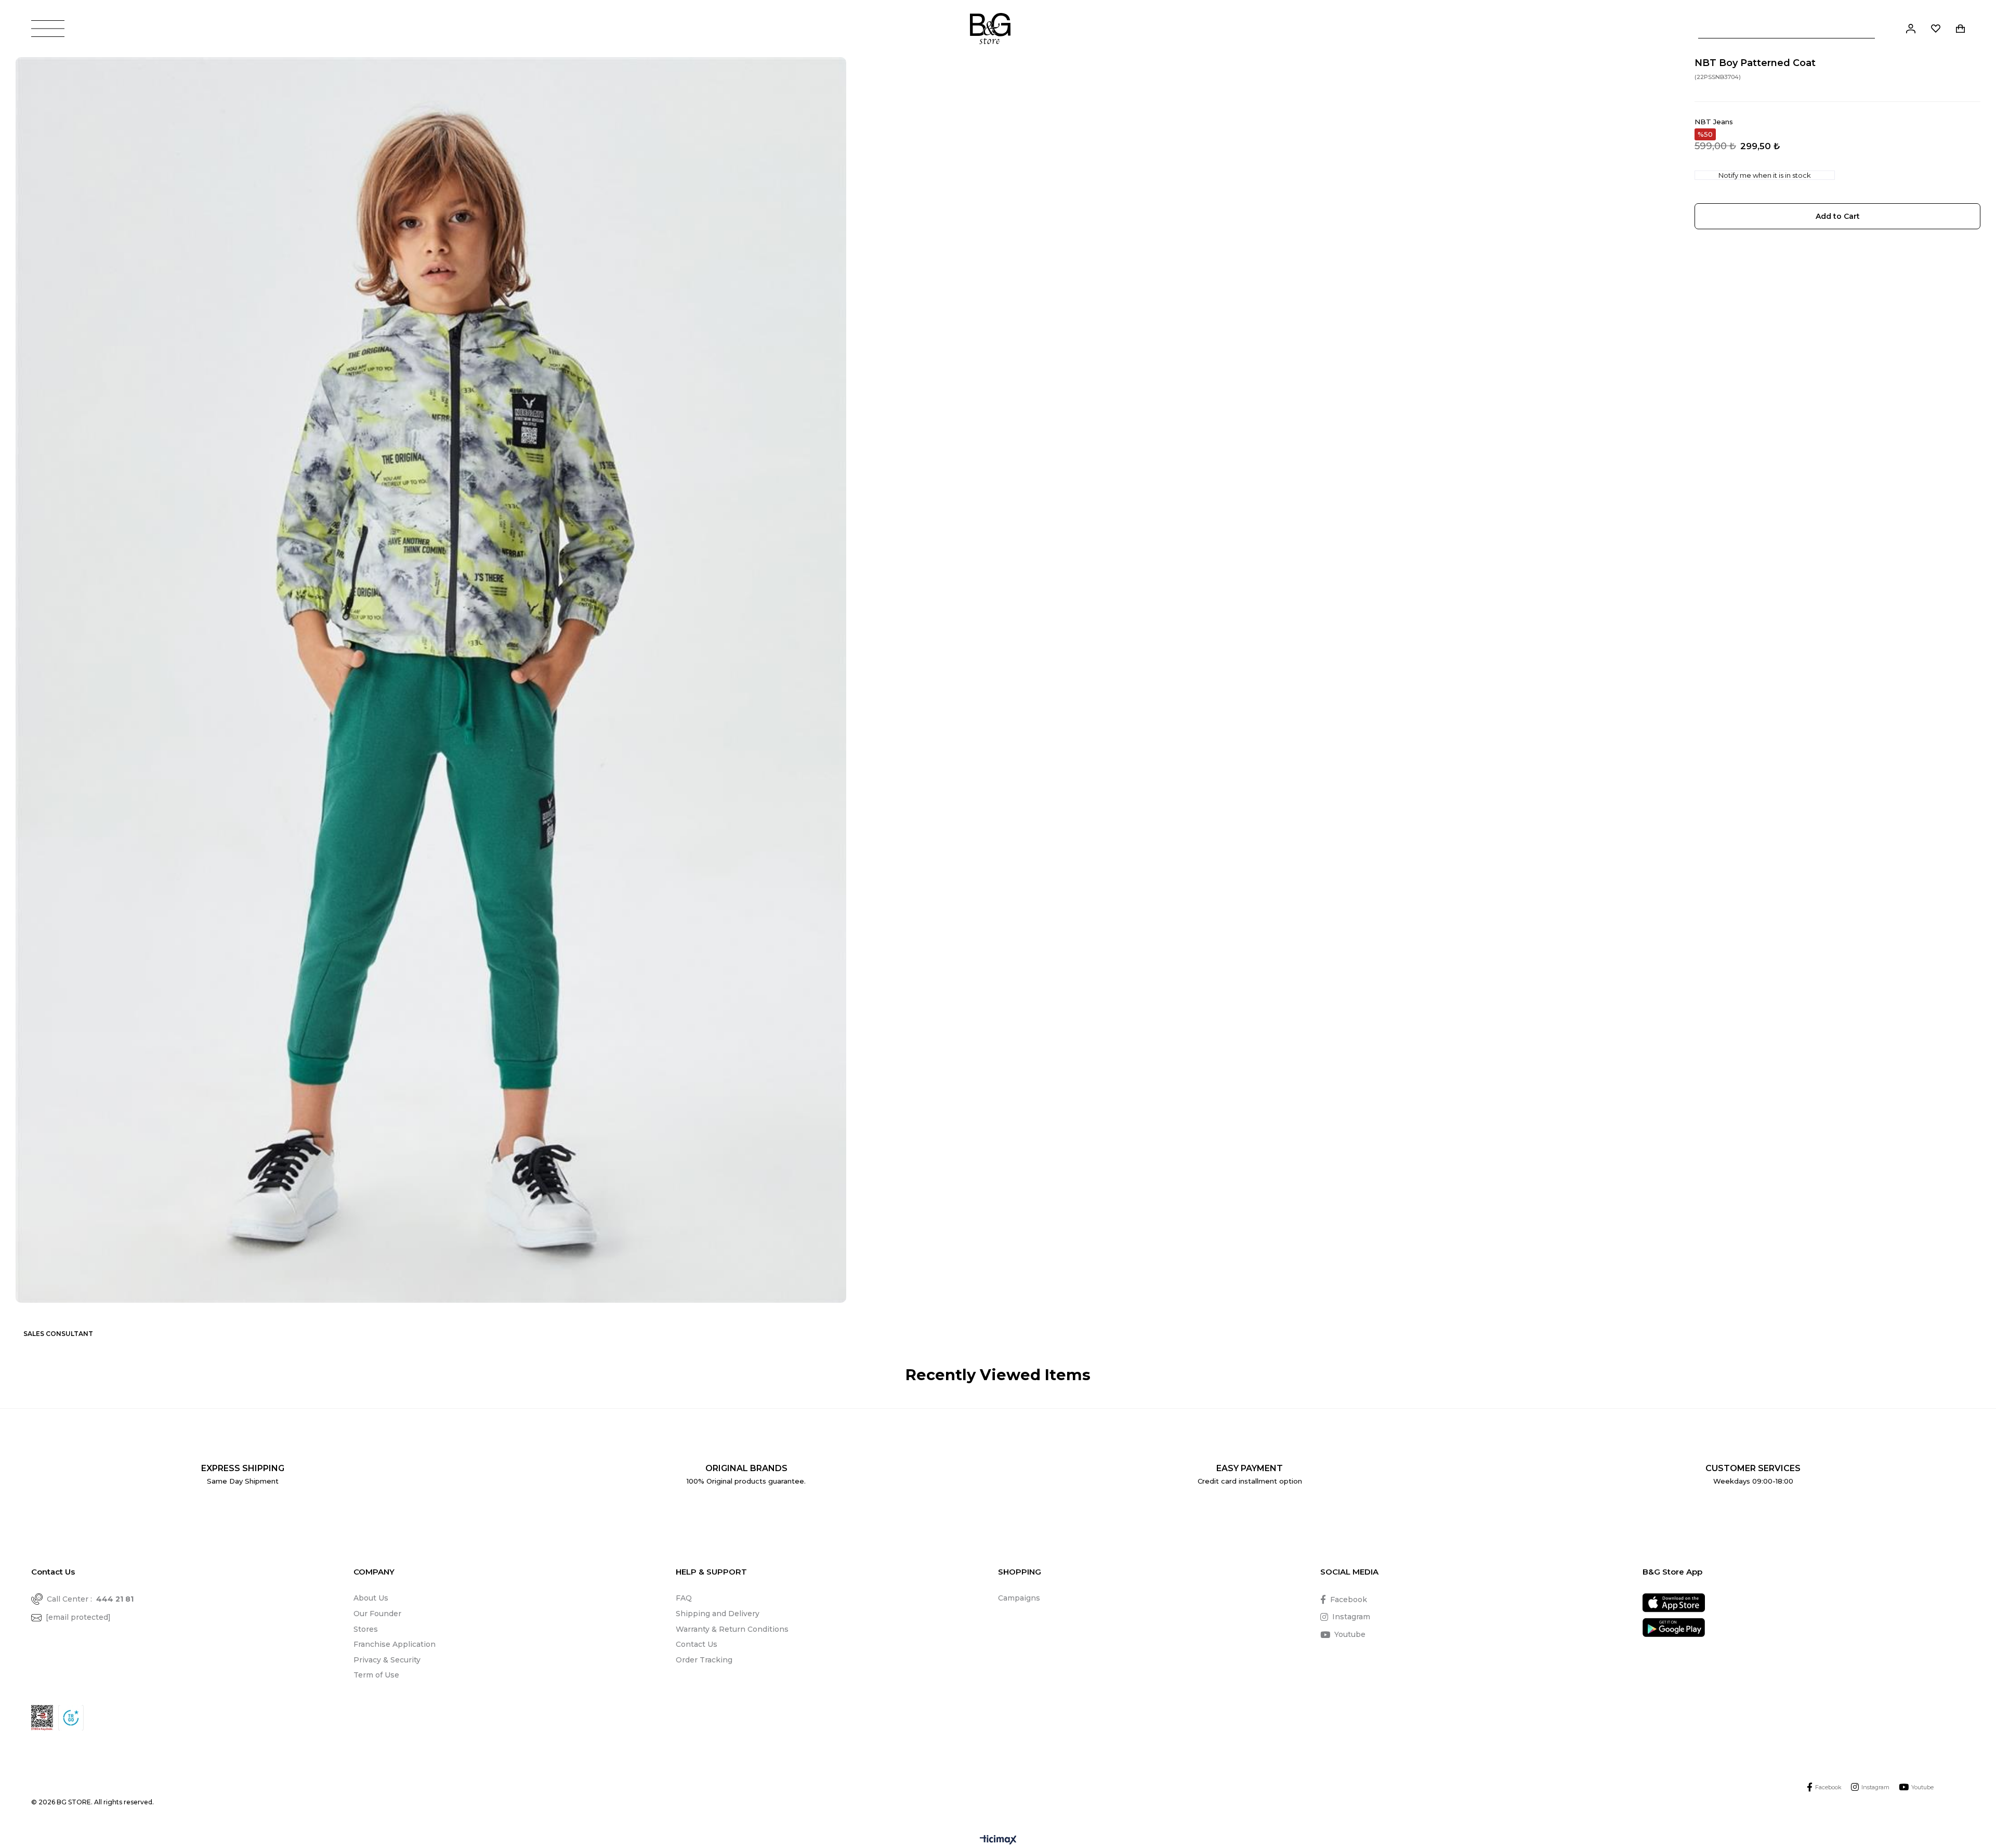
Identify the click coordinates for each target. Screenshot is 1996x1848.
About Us (371, 1598)
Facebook (1349, 1600)
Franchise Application (395, 1644)
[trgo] (71, 1718)
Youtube (1350, 1634)
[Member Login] (1911, 29)
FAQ (684, 1598)
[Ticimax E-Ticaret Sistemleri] (998, 1840)
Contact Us (697, 1644)
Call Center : (90, 1599)
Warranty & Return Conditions (732, 1629)
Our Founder (377, 1614)
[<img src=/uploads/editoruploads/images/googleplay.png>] (1674, 1627)
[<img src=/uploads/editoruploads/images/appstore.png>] (1674, 1603)
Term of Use (376, 1675)
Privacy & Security (387, 1660)
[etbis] (42, 1718)
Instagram (1351, 1617)
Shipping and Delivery (718, 1614)
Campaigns (1019, 1598)
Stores (366, 1629)
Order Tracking (704, 1660)
